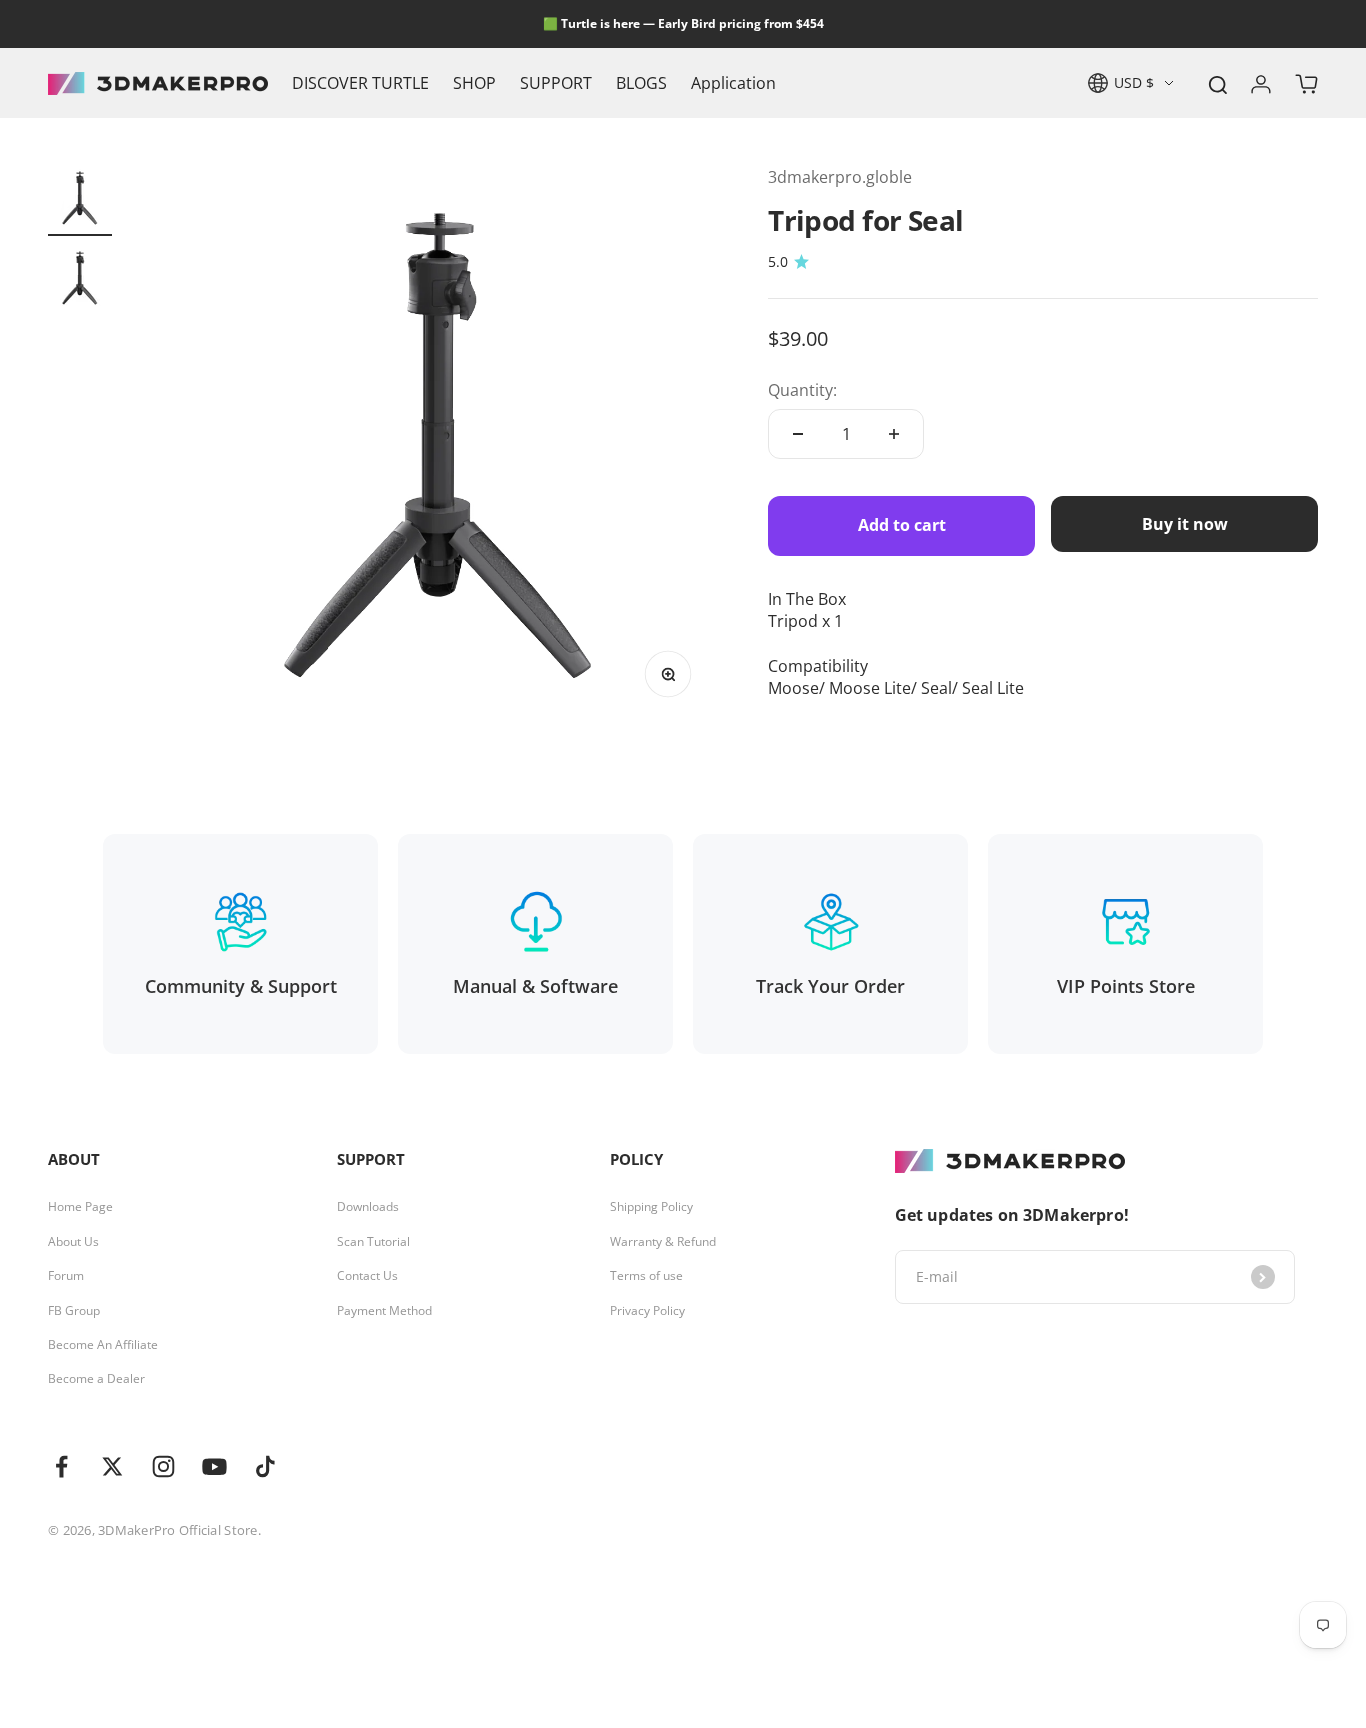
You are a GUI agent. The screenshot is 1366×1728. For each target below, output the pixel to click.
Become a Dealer (96, 1379)
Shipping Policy (651, 1207)
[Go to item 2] (80, 281)
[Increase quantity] (894, 434)
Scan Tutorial (373, 1242)
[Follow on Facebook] (61, 1466)
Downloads (368, 1207)
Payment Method (384, 1311)
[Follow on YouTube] (214, 1466)
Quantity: (802, 390)
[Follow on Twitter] (112, 1466)
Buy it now (1185, 524)
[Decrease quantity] (798, 434)
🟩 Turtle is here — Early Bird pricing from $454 (683, 23)
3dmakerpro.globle (840, 177)
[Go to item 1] (80, 201)
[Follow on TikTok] (265, 1466)
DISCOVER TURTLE (360, 83)
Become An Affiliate (103, 1345)
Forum (66, 1276)
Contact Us (367, 1276)
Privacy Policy (647, 1311)
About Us (73, 1242)
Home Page (80, 1207)
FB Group (74, 1311)
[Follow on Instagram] (163, 1466)
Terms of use (646, 1276)
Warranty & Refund (663, 1242)
